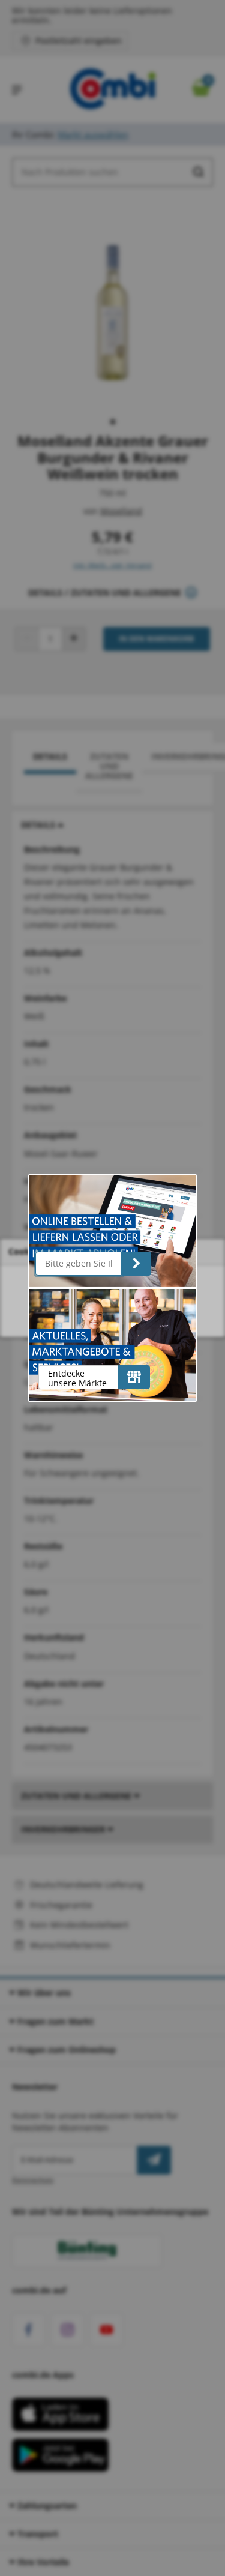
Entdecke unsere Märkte (77, 1378)
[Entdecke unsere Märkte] (134, 1377)
